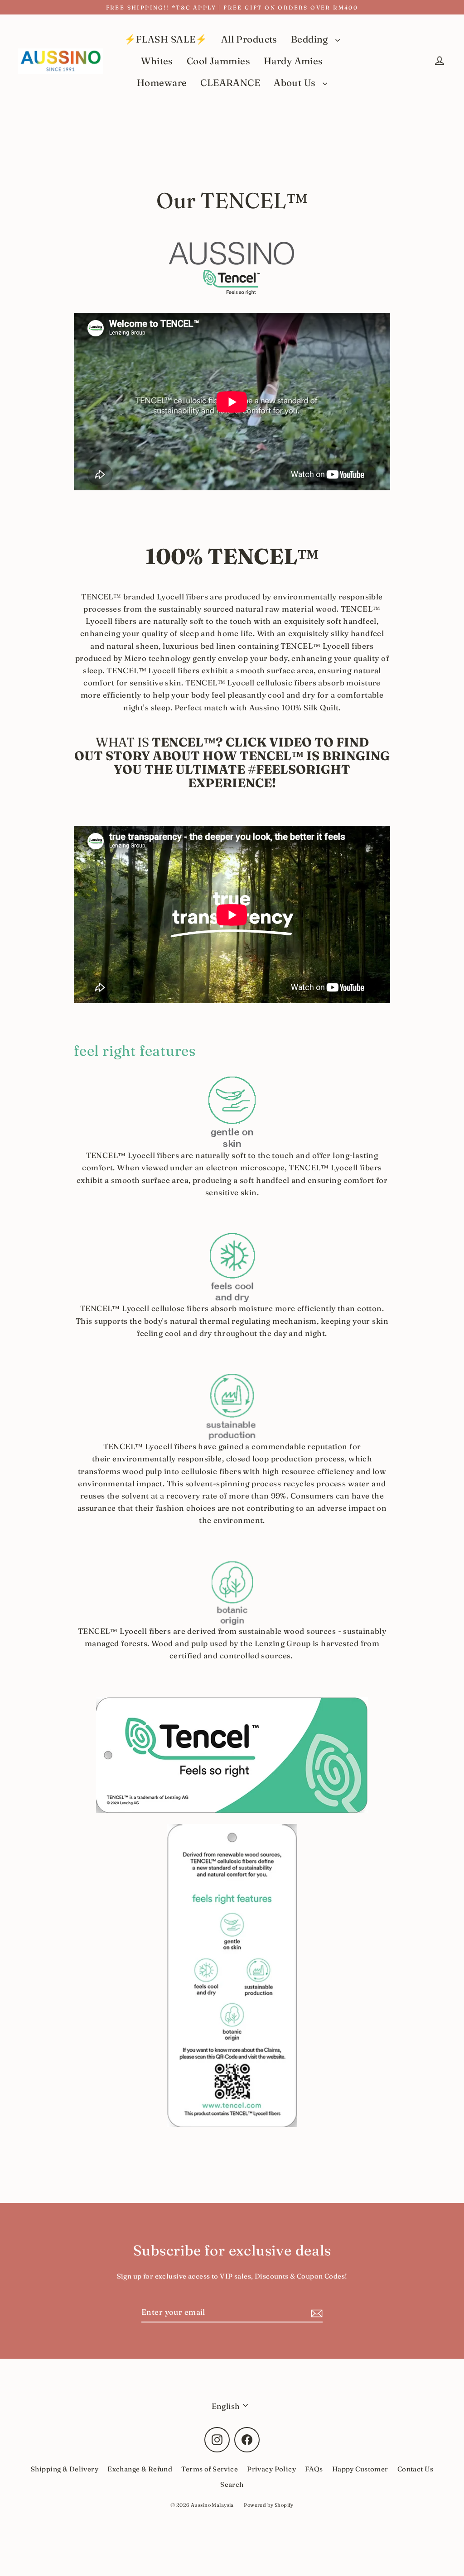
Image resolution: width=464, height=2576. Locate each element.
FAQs (314, 2469)
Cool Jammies (218, 61)
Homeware (162, 83)
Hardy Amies (293, 61)
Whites (157, 61)
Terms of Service (210, 2469)
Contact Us (415, 2469)
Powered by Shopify (269, 2505)
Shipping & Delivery (65, 2469)
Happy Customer (360, 2469)
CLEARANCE (230, 83)
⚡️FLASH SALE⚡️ (166, 39)
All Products (249, 39)
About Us (296, 83)
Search (232, 2484)
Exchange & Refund (140, 2469)
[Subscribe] (315, 2312)
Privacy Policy (271, 2469)
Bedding (311, 39)
